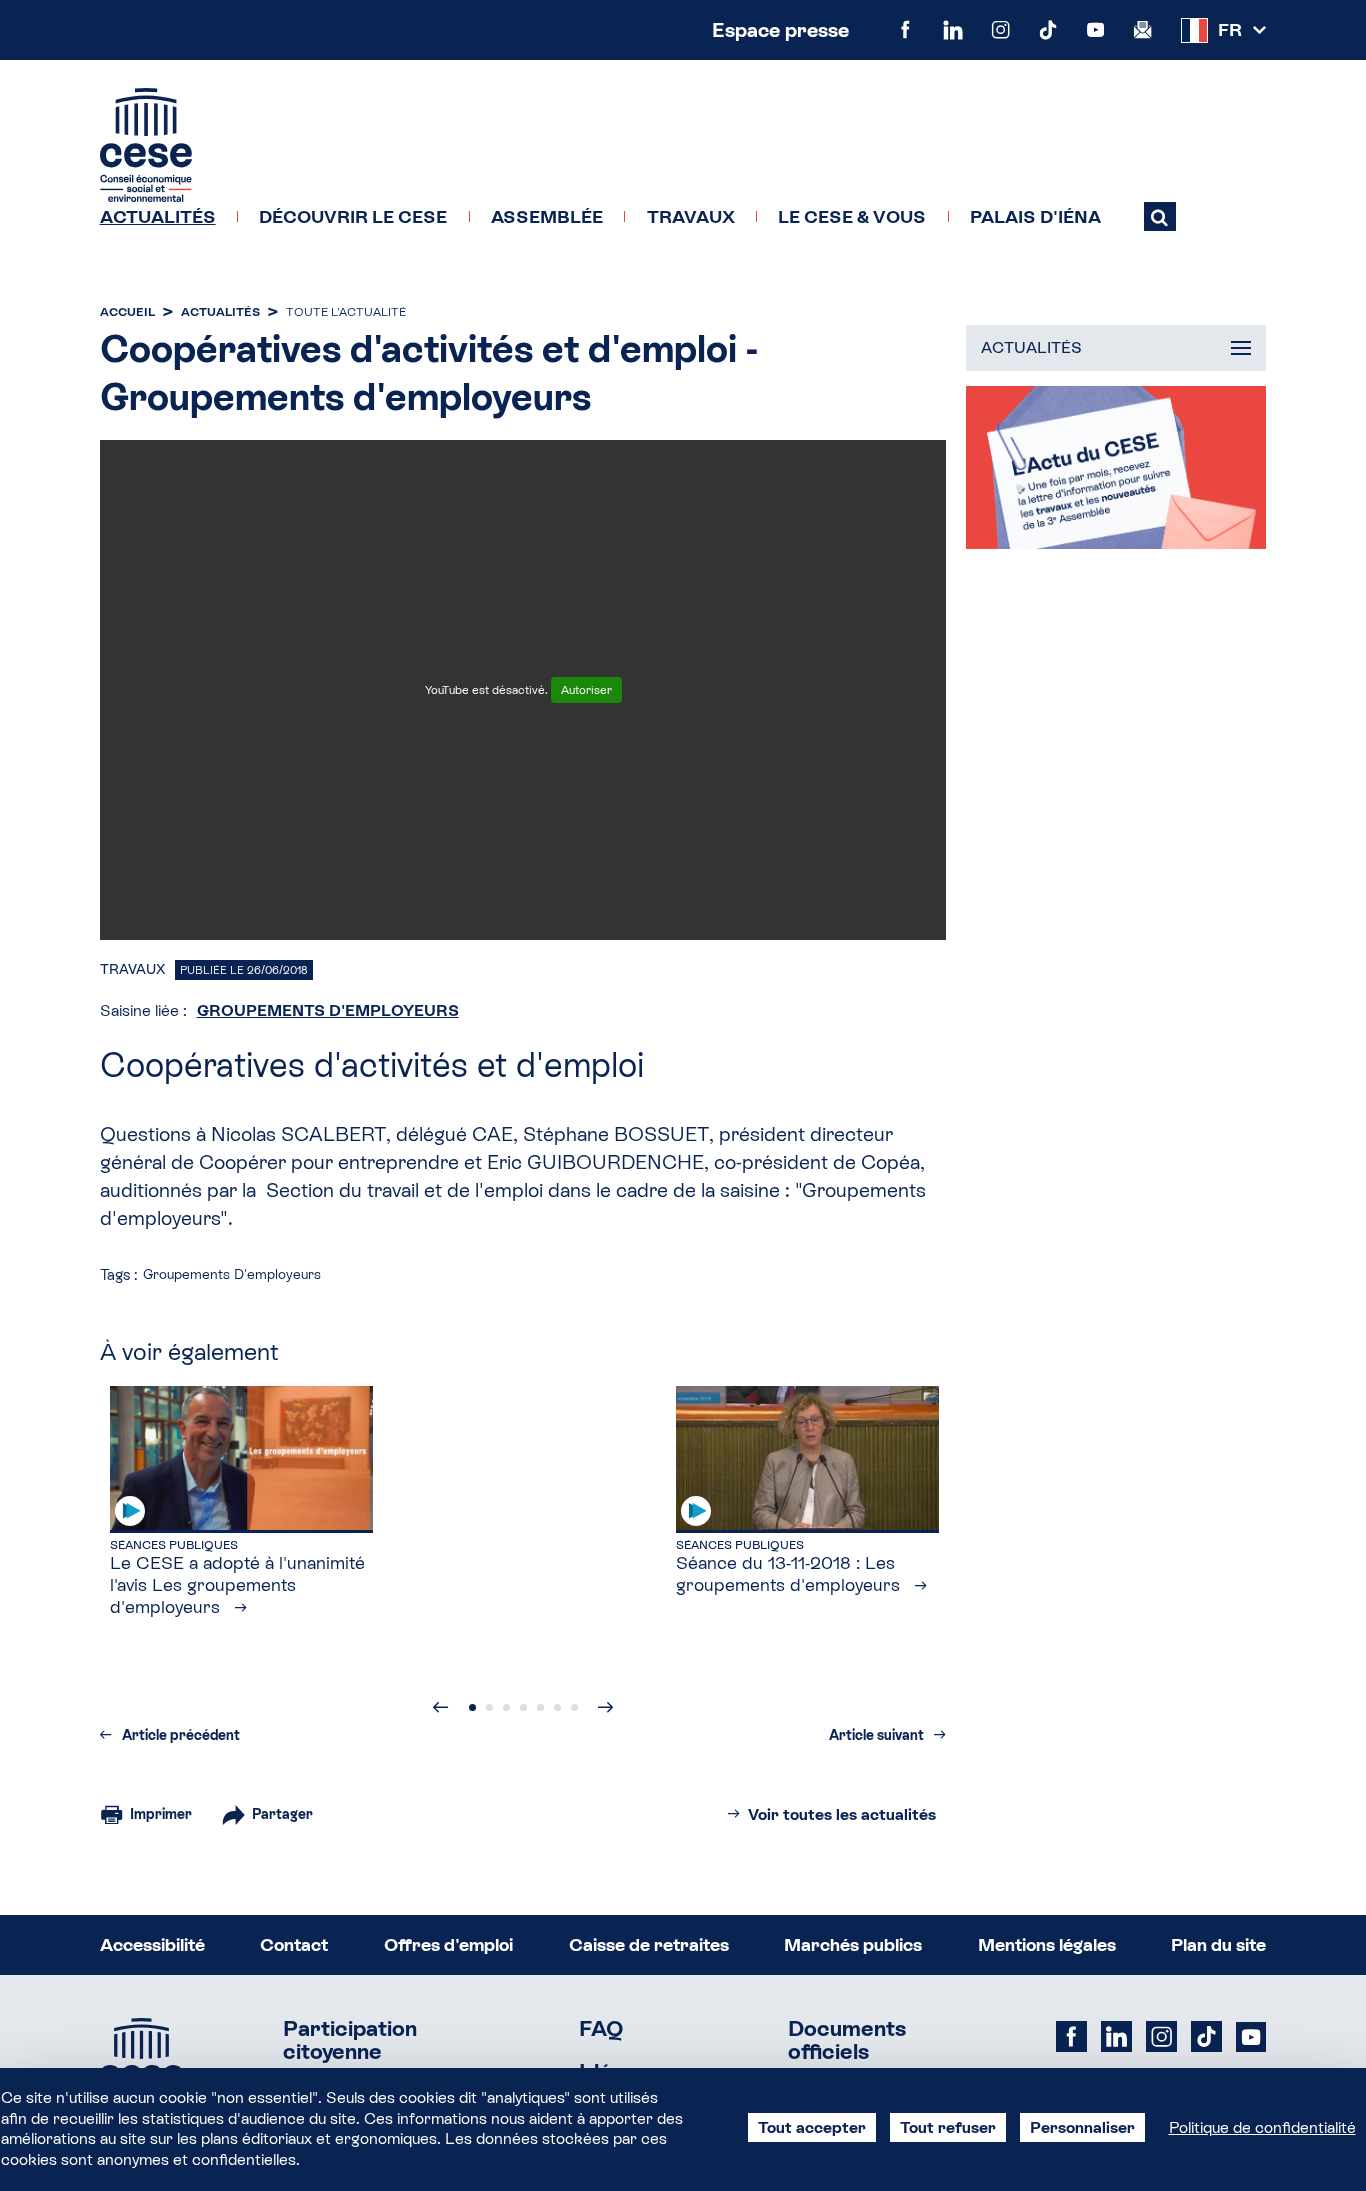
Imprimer (161, 1814)
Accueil (127, 312)
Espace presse (780, 30)
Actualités (158, 216)
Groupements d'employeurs (328, 1010)
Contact (294, 1944)
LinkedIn (952, 29)
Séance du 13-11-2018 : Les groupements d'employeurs (790, 1573)
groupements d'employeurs (232, 1274)
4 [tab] (523, 1707)
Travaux (691, 216)
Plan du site (1218, 1944)
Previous (441, 1707)
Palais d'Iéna (1035, 216)
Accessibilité (152, 1944)
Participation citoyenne (350, 2041)
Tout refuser (948, 2127)
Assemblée (547, 216)
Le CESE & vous (852, 216)
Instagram (1000, 29)
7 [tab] (574, 1707)
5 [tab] (540, 1707)
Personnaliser (1082, 2127)
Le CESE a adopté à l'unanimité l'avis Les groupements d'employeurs (237, 1584)
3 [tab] (506, 1707)
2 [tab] (489, 1707)
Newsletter (1142, 29)
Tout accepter (812, 2127)
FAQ (601, 2029)
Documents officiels (847, 2041)
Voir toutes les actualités (842, 1814)
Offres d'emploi (448, 1944)
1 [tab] (472, 1707)
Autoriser (586, 690)
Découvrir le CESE (353, 216)
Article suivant (876, 1735)
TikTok (1047, 29)
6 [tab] (557, 1707)
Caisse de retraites (649, 1944)
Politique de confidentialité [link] (1262, 2127)
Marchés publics (853, 1944)
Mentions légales (1047, 1944)
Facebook (905, 29)
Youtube (1095, 29)
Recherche (1160, 216)
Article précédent (181, 1735)
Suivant (606, 1707)
